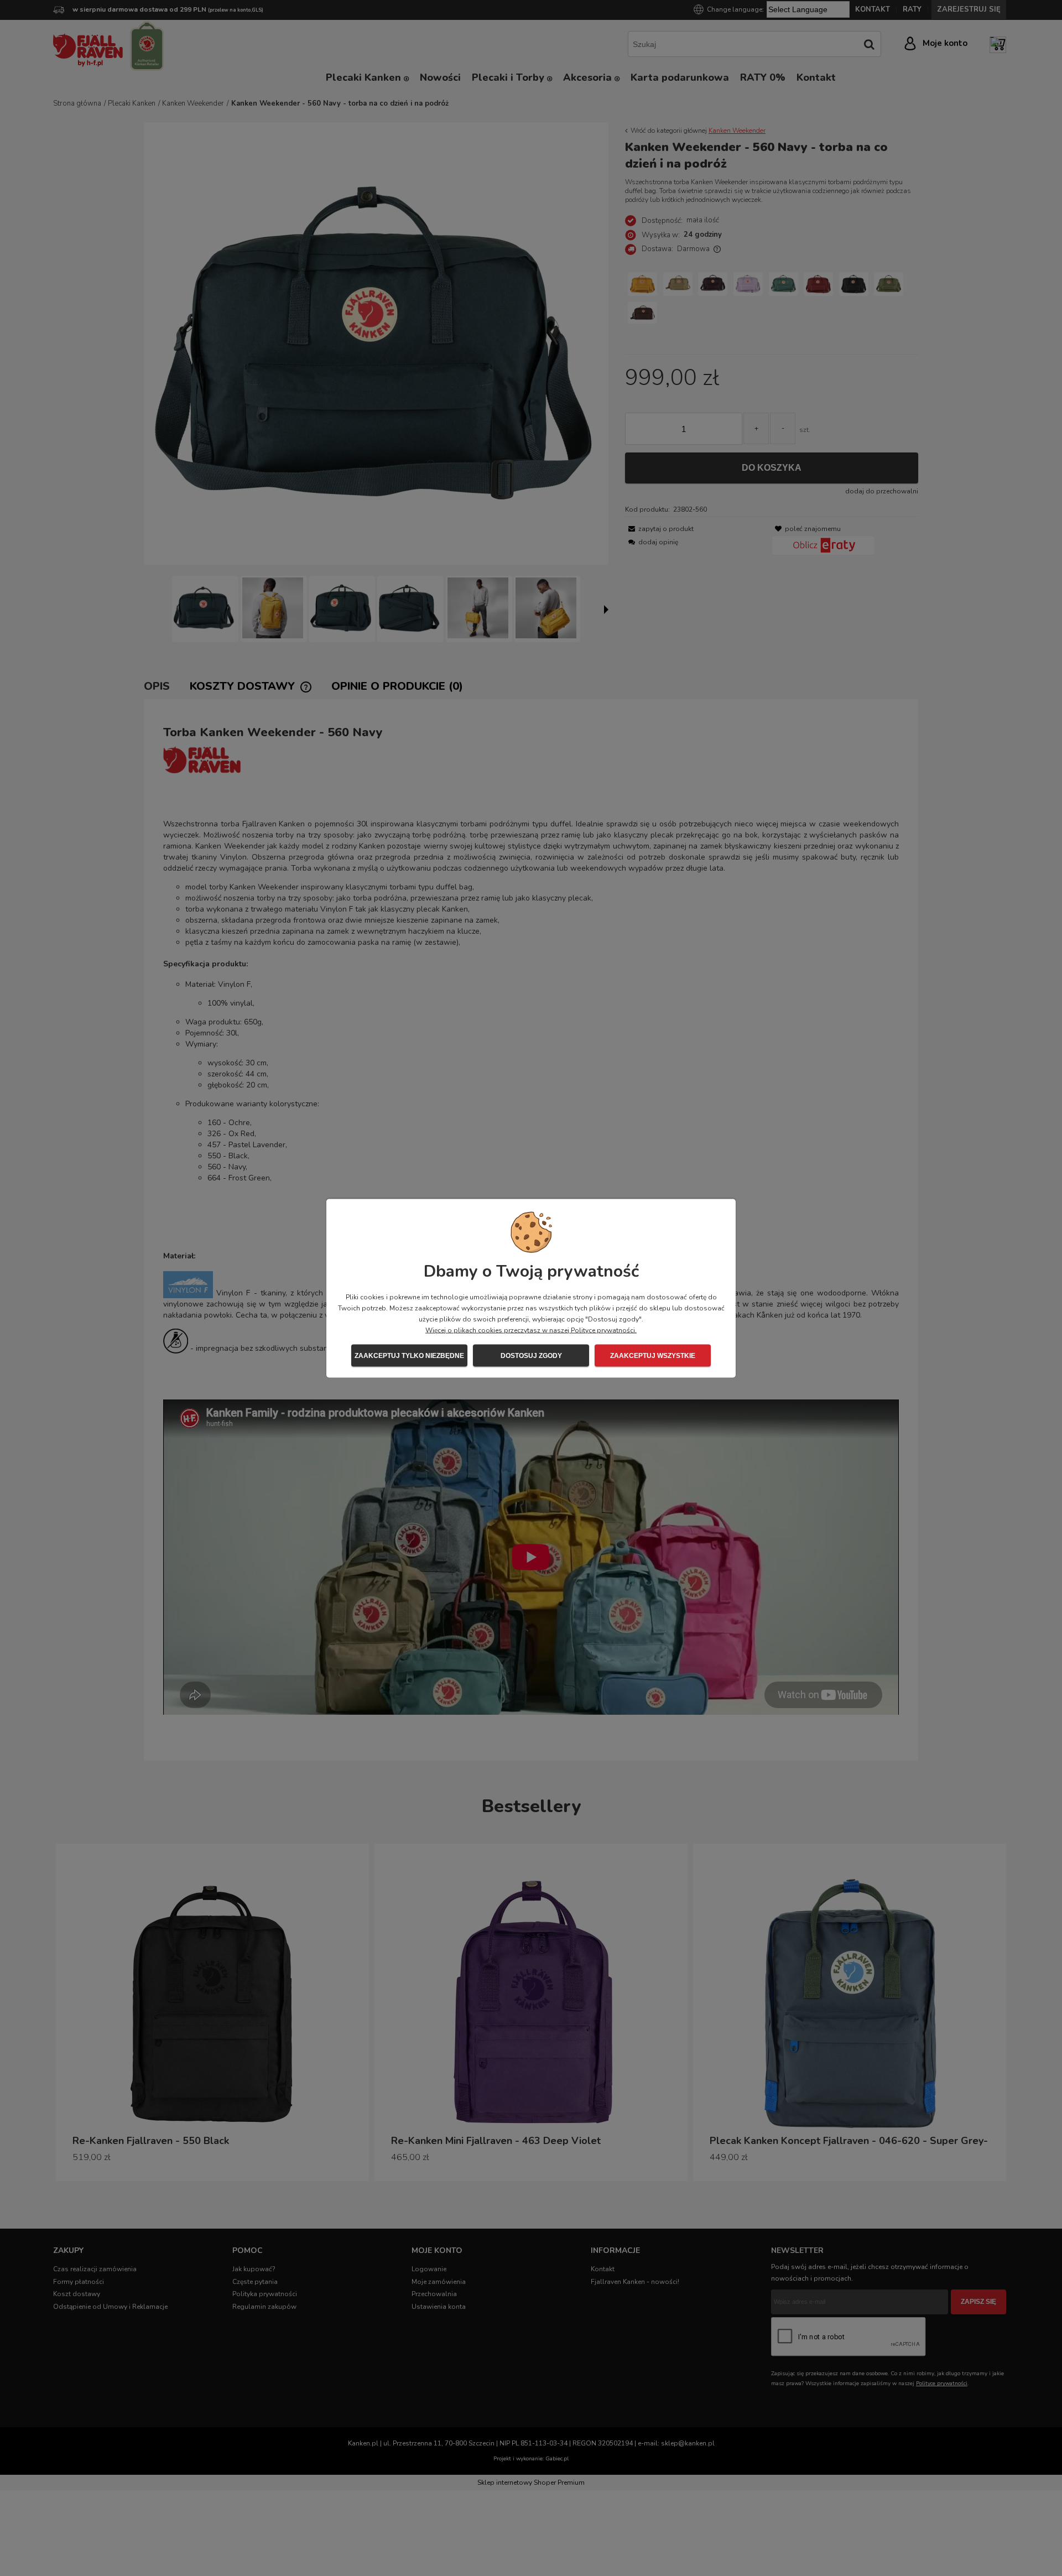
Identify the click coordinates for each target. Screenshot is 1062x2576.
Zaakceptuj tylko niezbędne (409, 1355)
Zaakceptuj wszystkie (653, 1355)
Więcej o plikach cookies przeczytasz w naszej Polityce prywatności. (531, 1330)
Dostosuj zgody (531, 1355)
